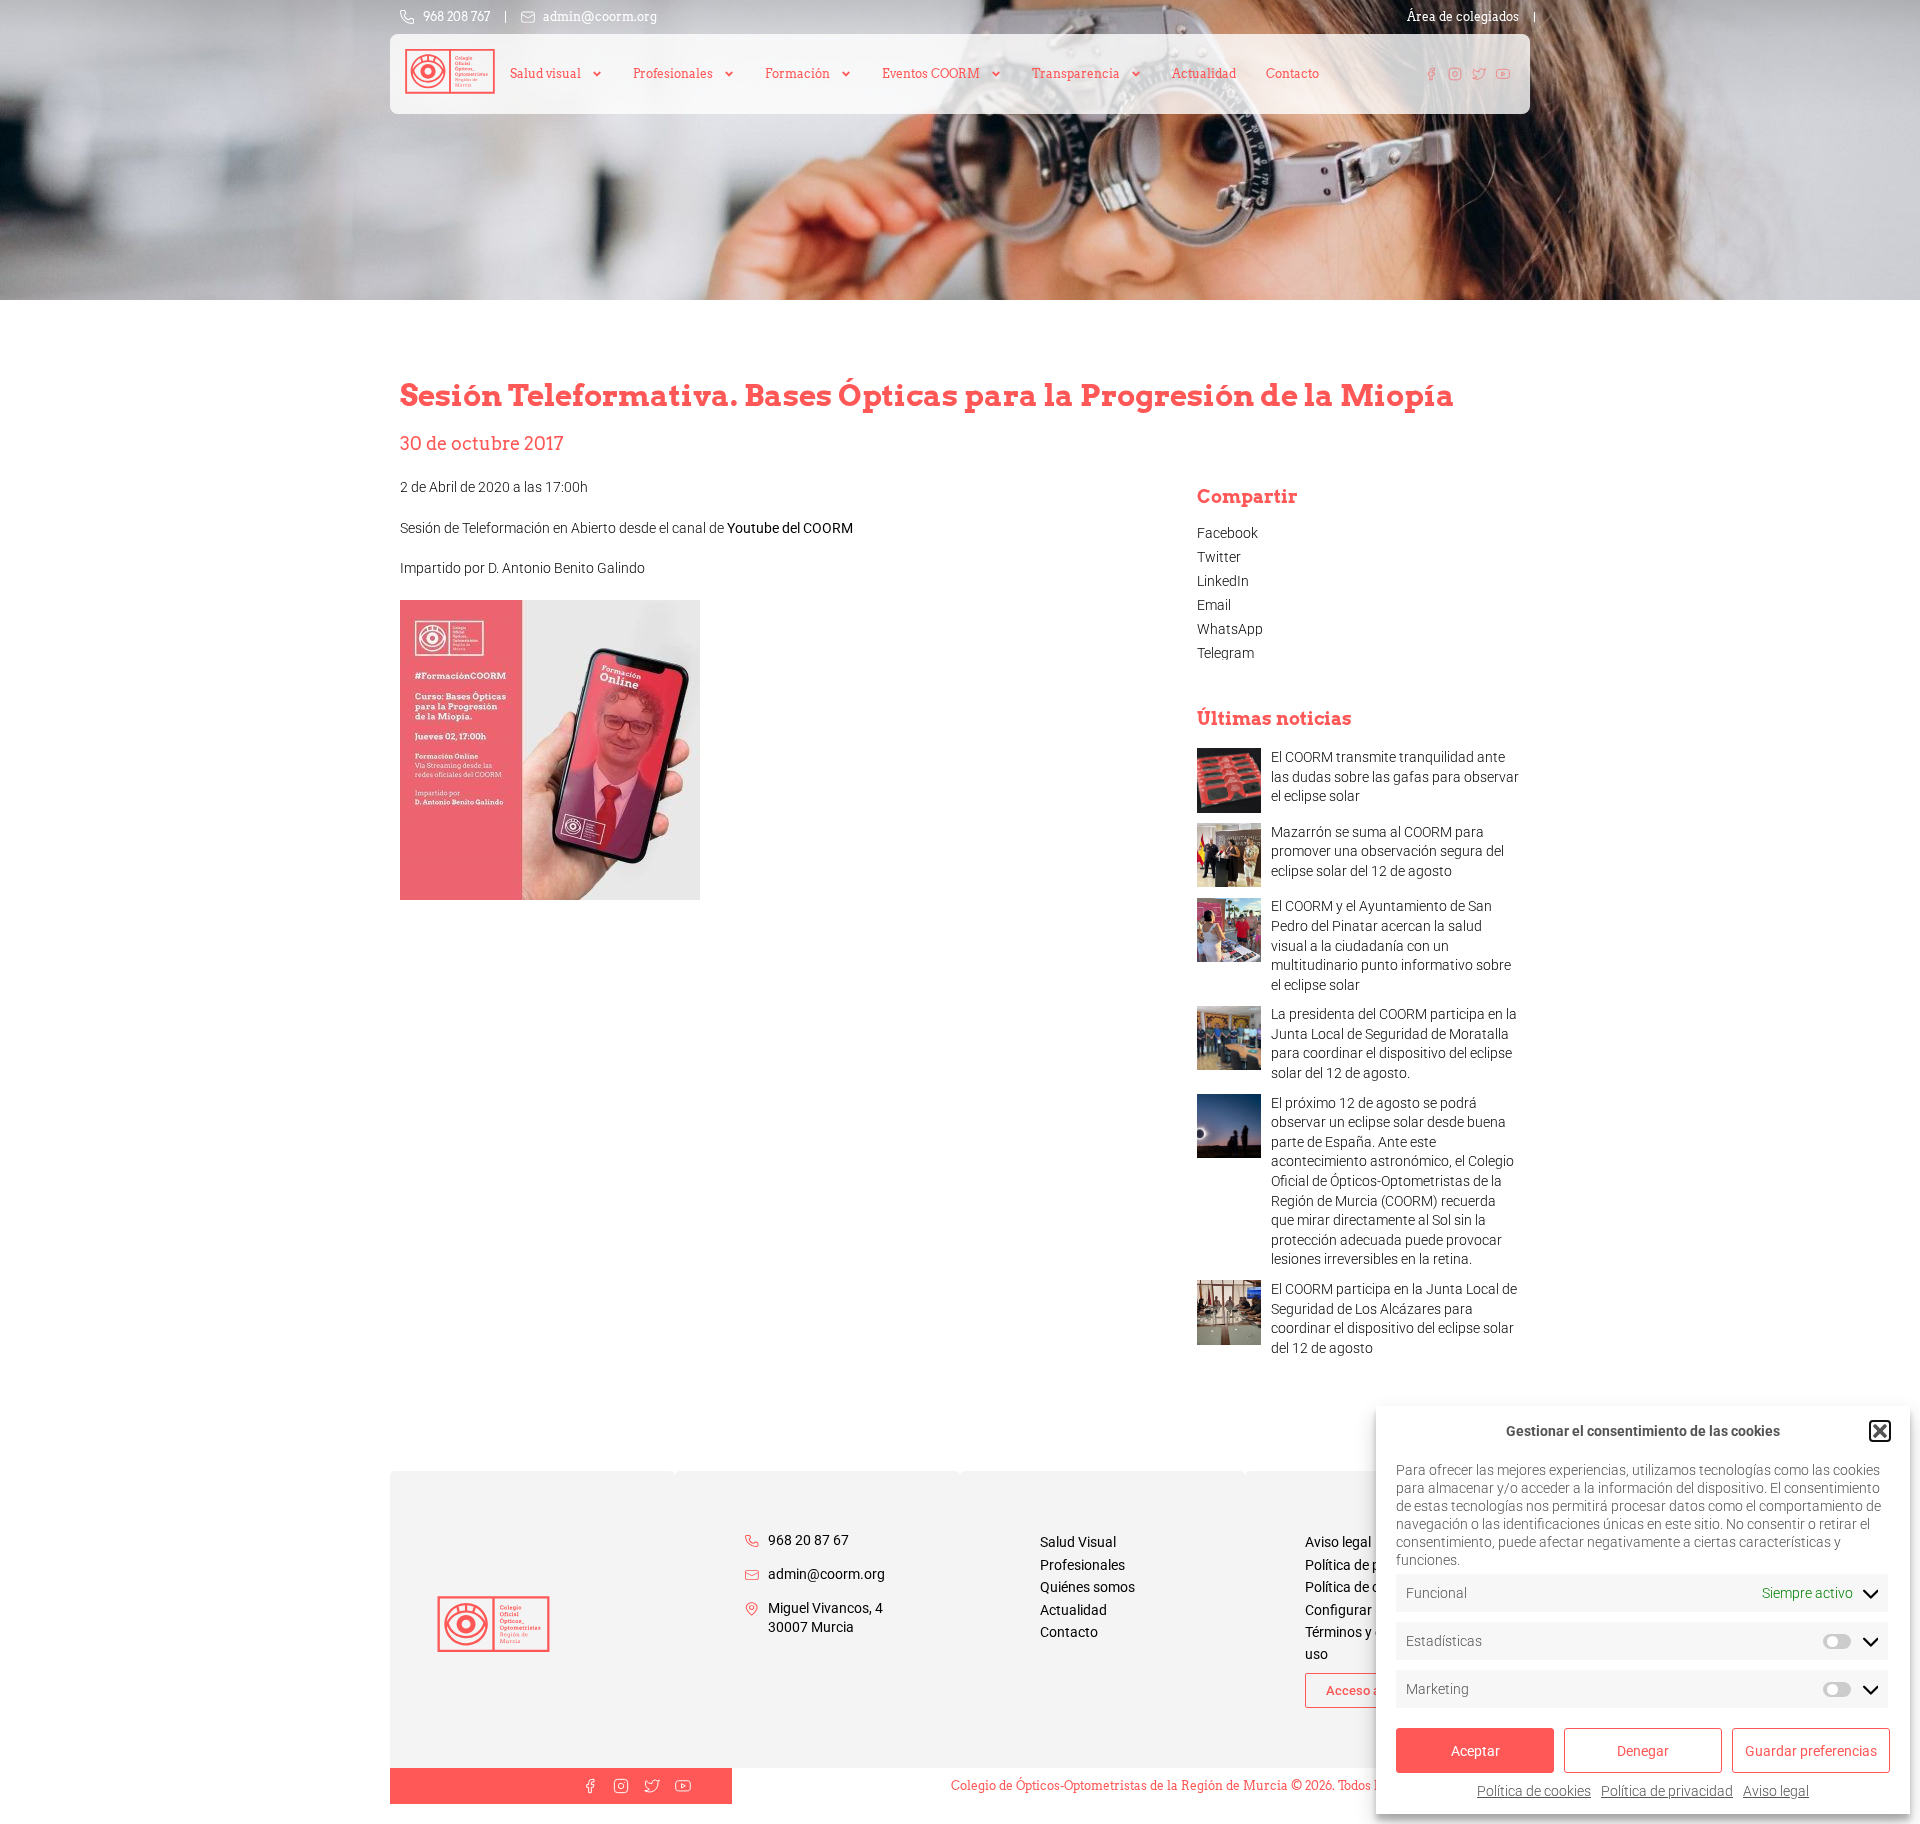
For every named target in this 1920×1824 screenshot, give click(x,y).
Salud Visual (1078, 1542)
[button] (1880, 1431)
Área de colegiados (1463, 17)
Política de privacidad (1667, 1791)
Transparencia (1076, 73)
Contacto (1292, 73)
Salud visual (545, 73)
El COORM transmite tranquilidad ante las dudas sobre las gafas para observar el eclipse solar (1395, 776)
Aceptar (1475, 1751)
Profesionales (1082, 1565)
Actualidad (1204, 73)
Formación (797, 73)
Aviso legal (1776, 1791)
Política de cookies (1534, 1791)
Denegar (1643, 1751)
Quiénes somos (1087, 1587)
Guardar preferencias (1811, 1751)
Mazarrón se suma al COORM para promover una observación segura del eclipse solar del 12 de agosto (1387, 851)
